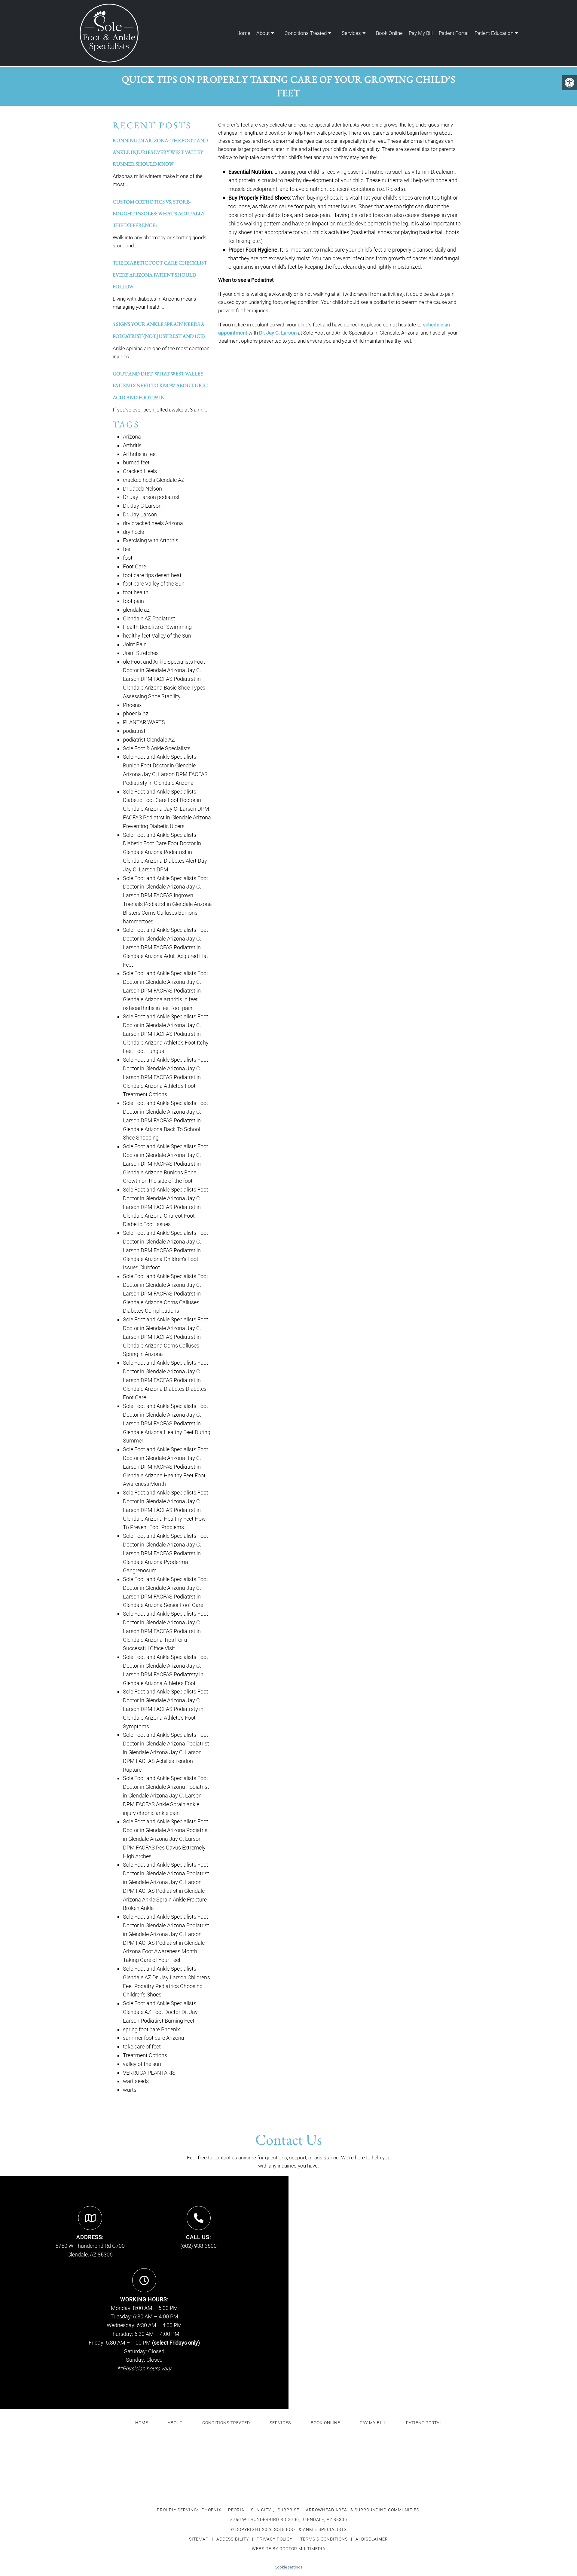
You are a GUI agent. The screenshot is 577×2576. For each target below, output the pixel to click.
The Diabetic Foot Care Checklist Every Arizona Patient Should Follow (160, 274)
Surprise (288, 2510)
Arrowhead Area (327, 2510)
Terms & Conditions (325, 2539)
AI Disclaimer (372, 2539)
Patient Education (494, 33)
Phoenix (212, 2510)
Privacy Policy (275, 2539)
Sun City (261, 2510)
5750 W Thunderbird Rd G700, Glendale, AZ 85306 (289, 2519)
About (263, 33)
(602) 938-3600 (198, 2246)
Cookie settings (288, 2567)
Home (243, 33)
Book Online (389, 33)
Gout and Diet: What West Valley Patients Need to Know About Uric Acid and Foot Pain (160, 385)
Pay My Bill (421, 33)
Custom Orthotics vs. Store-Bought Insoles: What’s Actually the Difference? (159, 213)
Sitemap (199, 2539)
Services (351, 33)
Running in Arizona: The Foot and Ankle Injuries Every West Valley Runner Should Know (160, 152)
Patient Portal (454, 33)
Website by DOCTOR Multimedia (289, 2549)
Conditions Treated (306, 33)
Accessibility (233, 2539)
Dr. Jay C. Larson (278, 333)
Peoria (236, 2510)
